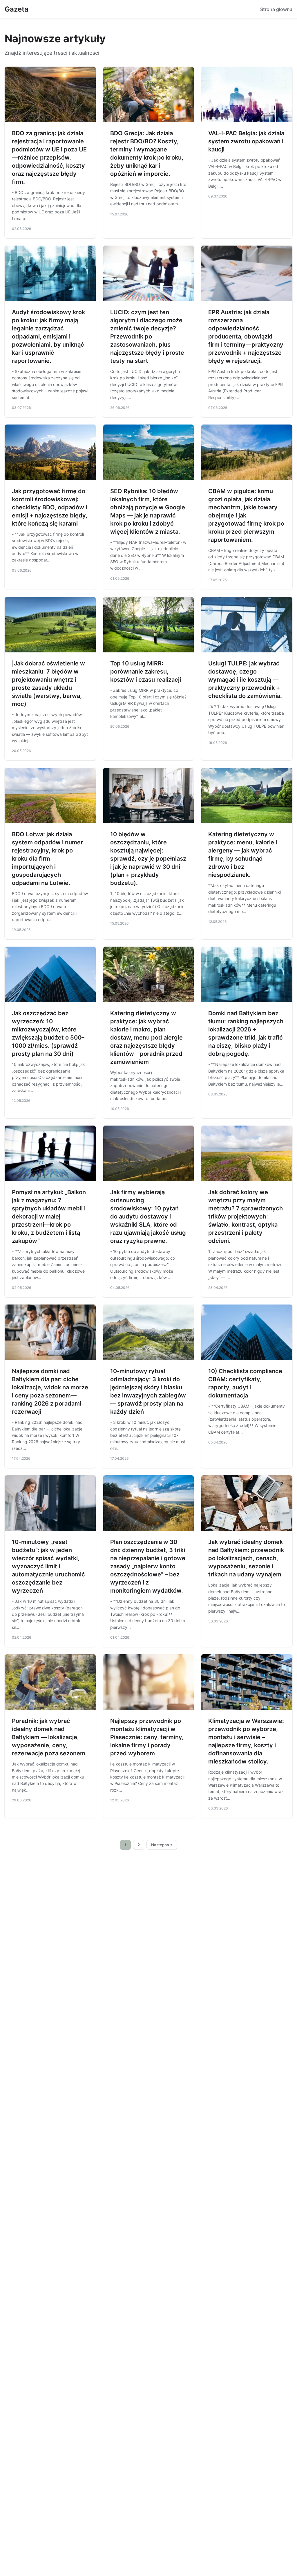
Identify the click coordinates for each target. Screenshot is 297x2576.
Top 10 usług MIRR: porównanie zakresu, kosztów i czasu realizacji (146, 672)
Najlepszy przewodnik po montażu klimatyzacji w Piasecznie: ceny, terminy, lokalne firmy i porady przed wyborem (147, 1737)
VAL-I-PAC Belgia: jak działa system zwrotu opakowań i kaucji (246, 141)
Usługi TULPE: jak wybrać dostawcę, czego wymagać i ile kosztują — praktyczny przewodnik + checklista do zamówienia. (245, 680)
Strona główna (276, 9)
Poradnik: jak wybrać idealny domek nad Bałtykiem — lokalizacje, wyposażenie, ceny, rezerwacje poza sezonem (49, 1737)
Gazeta (17, 9)
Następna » (162, 1845)
